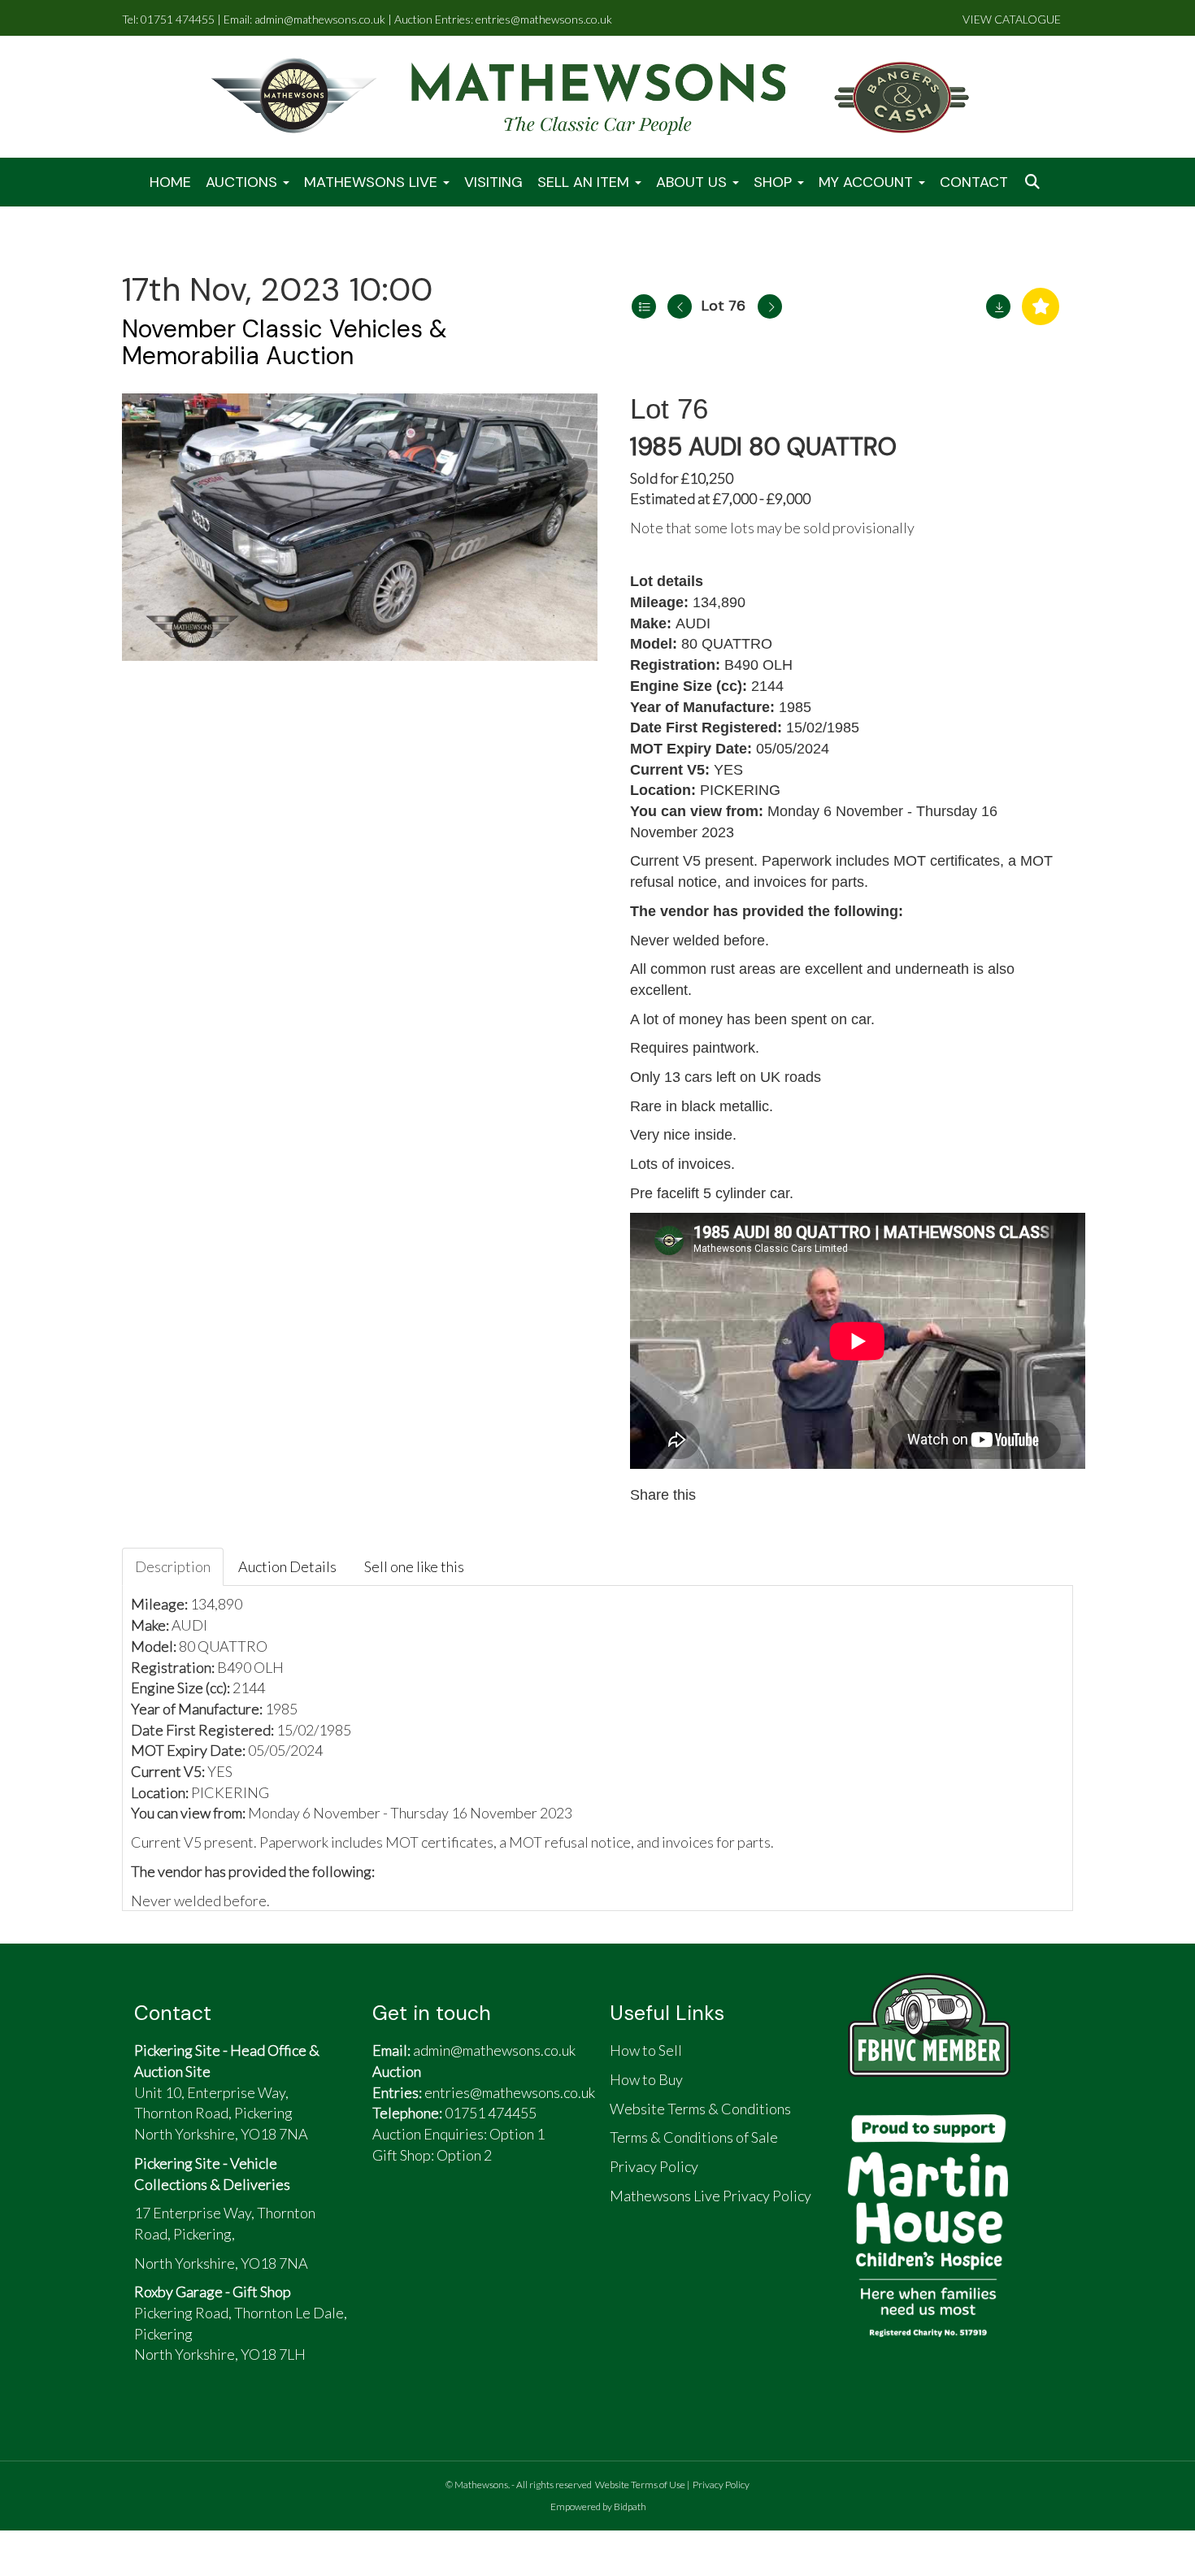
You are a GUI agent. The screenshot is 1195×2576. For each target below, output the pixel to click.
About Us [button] (693, 182)
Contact (974, 182)
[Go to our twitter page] (431, 2220)
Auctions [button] (243, 182)
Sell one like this (414, 1566)
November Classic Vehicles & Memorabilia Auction (285, 342)
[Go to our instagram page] (793, 1495)
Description (173, 1566)
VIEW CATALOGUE (1012, 19)
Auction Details (287, 1566)
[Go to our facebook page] (393, 2220)
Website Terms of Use (640, 2485)
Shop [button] (775, 182)
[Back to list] (644, 306)
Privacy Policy (721, 2485)
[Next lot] (770, 306)
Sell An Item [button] (585, 182)
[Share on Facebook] (724, 1495)
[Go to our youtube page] (468, 2220)
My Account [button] (868, 182)
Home (170, 182)
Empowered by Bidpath (598, 2506)
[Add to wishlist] (1041, 306)
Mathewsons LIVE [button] (373, 182)
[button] (1034, 182)
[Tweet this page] (758, 1495)
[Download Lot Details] (998, 306)
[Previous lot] (680, 306)
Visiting (493, 182)
